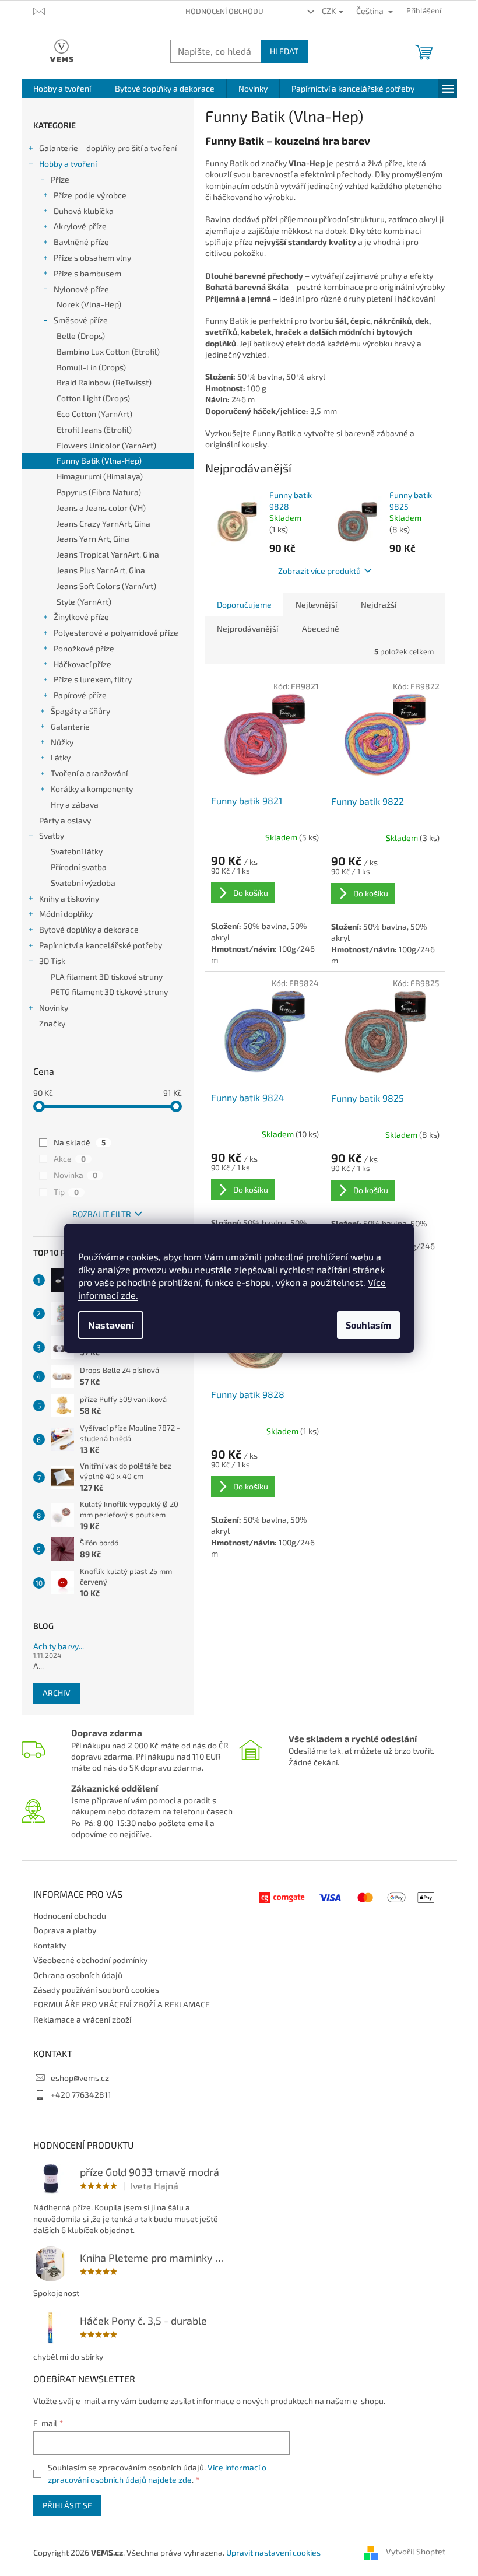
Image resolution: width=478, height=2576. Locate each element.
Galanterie (70, 726)
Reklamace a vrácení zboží (82, 2019)
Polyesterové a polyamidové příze (116, 632)
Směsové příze (81, 320)
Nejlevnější (316, 604)
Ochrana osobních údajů (78, 1975)
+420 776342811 (81, 2095)
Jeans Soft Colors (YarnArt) (106, 586)
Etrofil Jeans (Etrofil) (94, 430)
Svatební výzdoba (83, 883)
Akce (70, 1159)
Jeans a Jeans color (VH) (101, 508)
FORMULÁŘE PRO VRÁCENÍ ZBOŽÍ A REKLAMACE (122, 2004)
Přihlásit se (67, 2505)
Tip (66, 1192)
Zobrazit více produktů (319, 571)
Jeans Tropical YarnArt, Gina (108, 554)
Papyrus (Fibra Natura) (99, 492)
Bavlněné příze (81, 242)
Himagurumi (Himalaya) (100, 476)
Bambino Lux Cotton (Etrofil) (108, 351)
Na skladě (80, 1142)
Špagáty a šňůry (80, 711)
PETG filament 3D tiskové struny (109, 992)
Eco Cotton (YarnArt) (94, 414)
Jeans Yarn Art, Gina (93, 539)
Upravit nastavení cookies (273, 2552)
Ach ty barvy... (59, 1646)
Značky (52, 1023)
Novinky (54, 1007)
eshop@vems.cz (80, 2078)
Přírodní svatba (79, 867)
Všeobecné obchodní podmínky (90, 1960)
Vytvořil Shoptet (416, 2551)
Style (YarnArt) (84, 602)
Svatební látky (77, 851)
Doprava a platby (65, 1930)
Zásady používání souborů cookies (96, 1990)
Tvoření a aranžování (89, 773)
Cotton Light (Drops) (93, 398)
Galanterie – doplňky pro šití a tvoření (108, 148)
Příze (60, 179)
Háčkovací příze (82, 664)
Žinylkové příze (81, 617)
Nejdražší (379, 604)
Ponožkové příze (84, 648)
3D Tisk (52, 961)
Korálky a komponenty (92, 789)
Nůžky (62, 742)
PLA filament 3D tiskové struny (107, 977)
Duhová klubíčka (84, 211)
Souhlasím (368, 1325)
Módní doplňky (66, 914)
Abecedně (321, 628)
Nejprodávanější (247, 628)
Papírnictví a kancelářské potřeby (101, 945)
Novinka (75, 1175)
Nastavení (111, 1325)
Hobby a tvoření (68, 164)
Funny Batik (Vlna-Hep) (99, 460)
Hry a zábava (75, 805)
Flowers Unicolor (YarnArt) (106, 445)
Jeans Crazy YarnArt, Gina (103, 523)
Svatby (52, 835)
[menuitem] (62, 89)
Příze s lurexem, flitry (93, 679)
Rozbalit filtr (102, 1214)
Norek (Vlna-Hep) (89, 304)
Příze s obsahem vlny (92, 257)
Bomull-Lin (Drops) (91, 367)
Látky (61, 757)
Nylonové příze (81, 289)
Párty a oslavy (65, 820)
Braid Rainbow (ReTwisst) (104, 382)
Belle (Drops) (81, 336)
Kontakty (50, 1945)
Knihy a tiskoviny (69, 898)
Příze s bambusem (87, 273)
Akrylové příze (80, 226)
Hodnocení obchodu (224, 11)
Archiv (57, 1693)
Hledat (284, 51)
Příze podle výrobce (90, 195)
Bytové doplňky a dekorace (89, 929)
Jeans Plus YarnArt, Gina (101, 570)
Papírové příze (80, 695)
